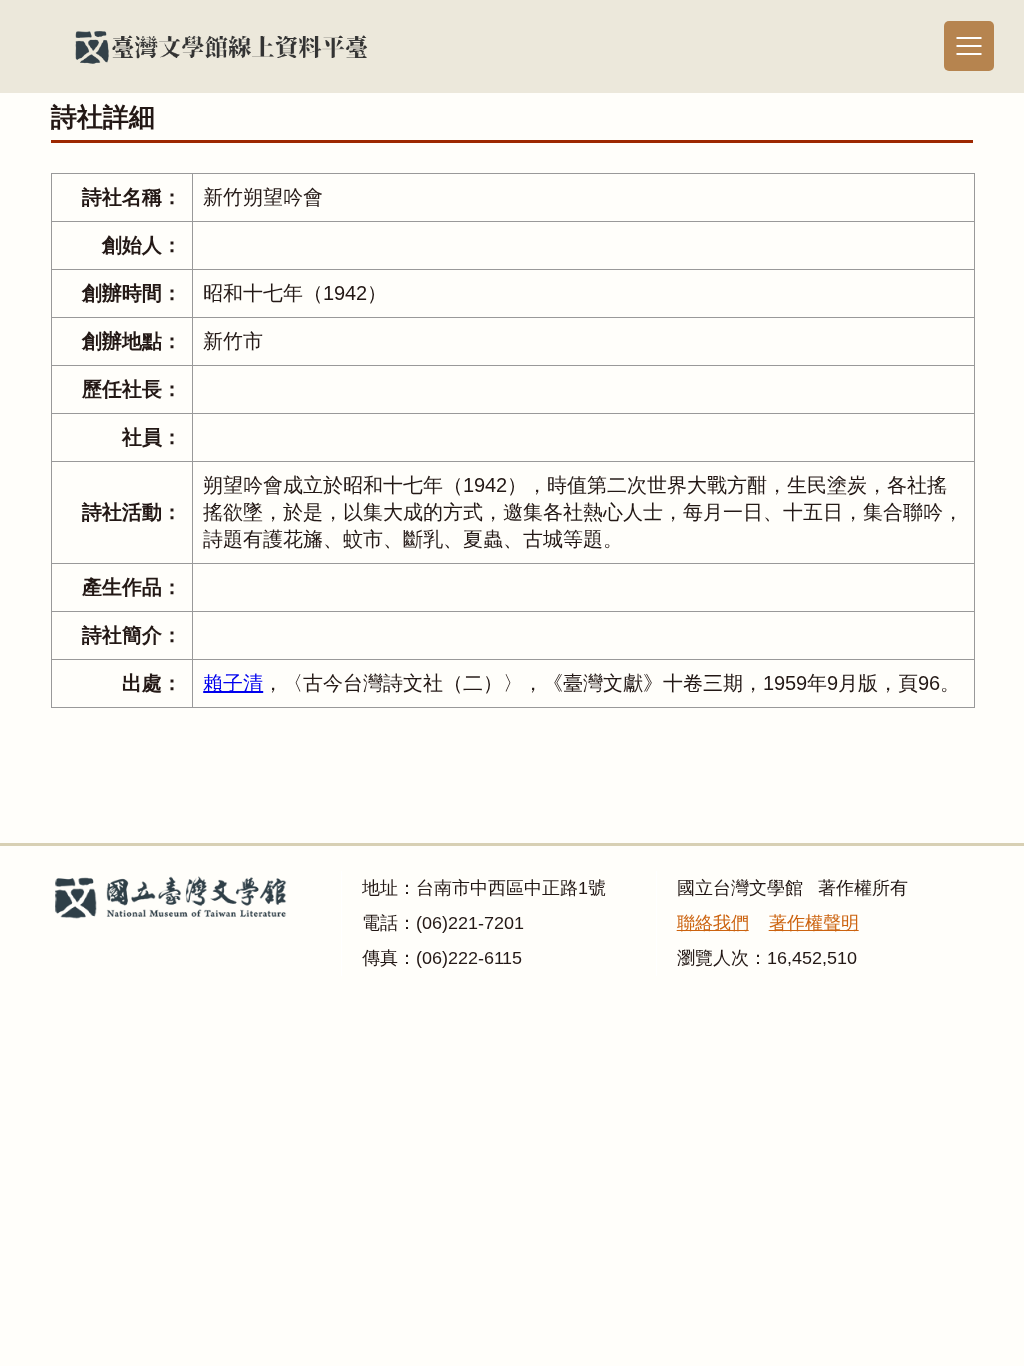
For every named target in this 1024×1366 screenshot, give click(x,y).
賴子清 (233, 683)
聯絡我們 (713, 923)
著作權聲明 (814, 923)
